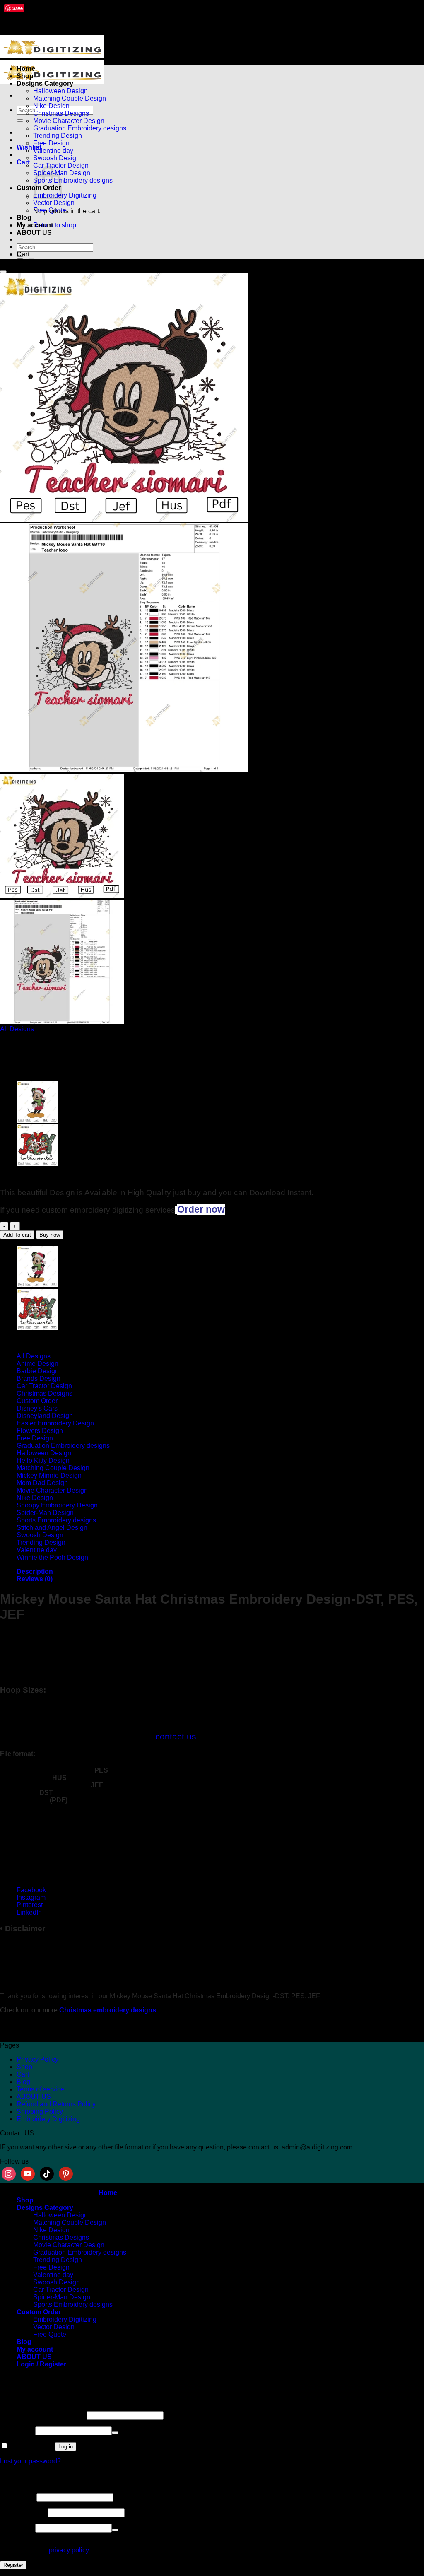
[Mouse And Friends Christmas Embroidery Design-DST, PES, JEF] (37, 1164)
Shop (25, 76)
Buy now (50, 1235)
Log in (66, 2447)
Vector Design (54, 203)
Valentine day (53, 151)
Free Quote (50, 210)
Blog (24, 218)
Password (17, 2430)
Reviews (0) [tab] (35, 1579)
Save (18, 8)
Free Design (51, 143)
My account (35, 225)
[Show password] (115, 2433)
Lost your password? (30, 2461)
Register (13, 2565)
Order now (201, 1209)
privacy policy (69, 2550)
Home (26, 69)
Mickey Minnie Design (49, 1475)
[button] (23, 162)
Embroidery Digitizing (65, 195)
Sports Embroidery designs (73, 180)
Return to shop (55, 225)
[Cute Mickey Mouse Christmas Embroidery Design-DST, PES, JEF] (37, 1120)
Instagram (31, 1897)
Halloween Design (60, 91)
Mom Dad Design (42, 1483)
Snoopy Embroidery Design (57, 1505)
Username (17, 2497)
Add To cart (17, 1235)
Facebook (31, 1890)
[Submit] (20, 121)
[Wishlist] (3, 272)
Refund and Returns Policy (56, 2104)
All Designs (17, 1029)
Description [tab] (35, 1571)
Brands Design (39, 1378)
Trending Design (58, 136)
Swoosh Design (57, 158)
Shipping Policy (40, 2112)
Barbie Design (38, 1371)
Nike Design (51, 106)
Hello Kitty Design (43, 1460)
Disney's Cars (37, 1408)
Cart (23, 2074)
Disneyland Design (45, 1416)
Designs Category (45, 83)
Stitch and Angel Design (52, 1528)
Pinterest (30, 1905)
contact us (176, 1736)
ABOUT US (34, 233)
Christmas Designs (61, 113)
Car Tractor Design (61, 165)
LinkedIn (29, 1912)
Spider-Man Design (45, 1513)
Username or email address (43, 2415)
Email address (23, 2512)
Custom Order (37, 1401)
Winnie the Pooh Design (52, 1557)
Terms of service (40, 2089)
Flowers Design (40, 1431)
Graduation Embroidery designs (80, 128)
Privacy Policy (37, 2059)
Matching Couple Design (70, 98)
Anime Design (37, 1364)
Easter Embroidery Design (55, 1423)
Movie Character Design (69, 121)
